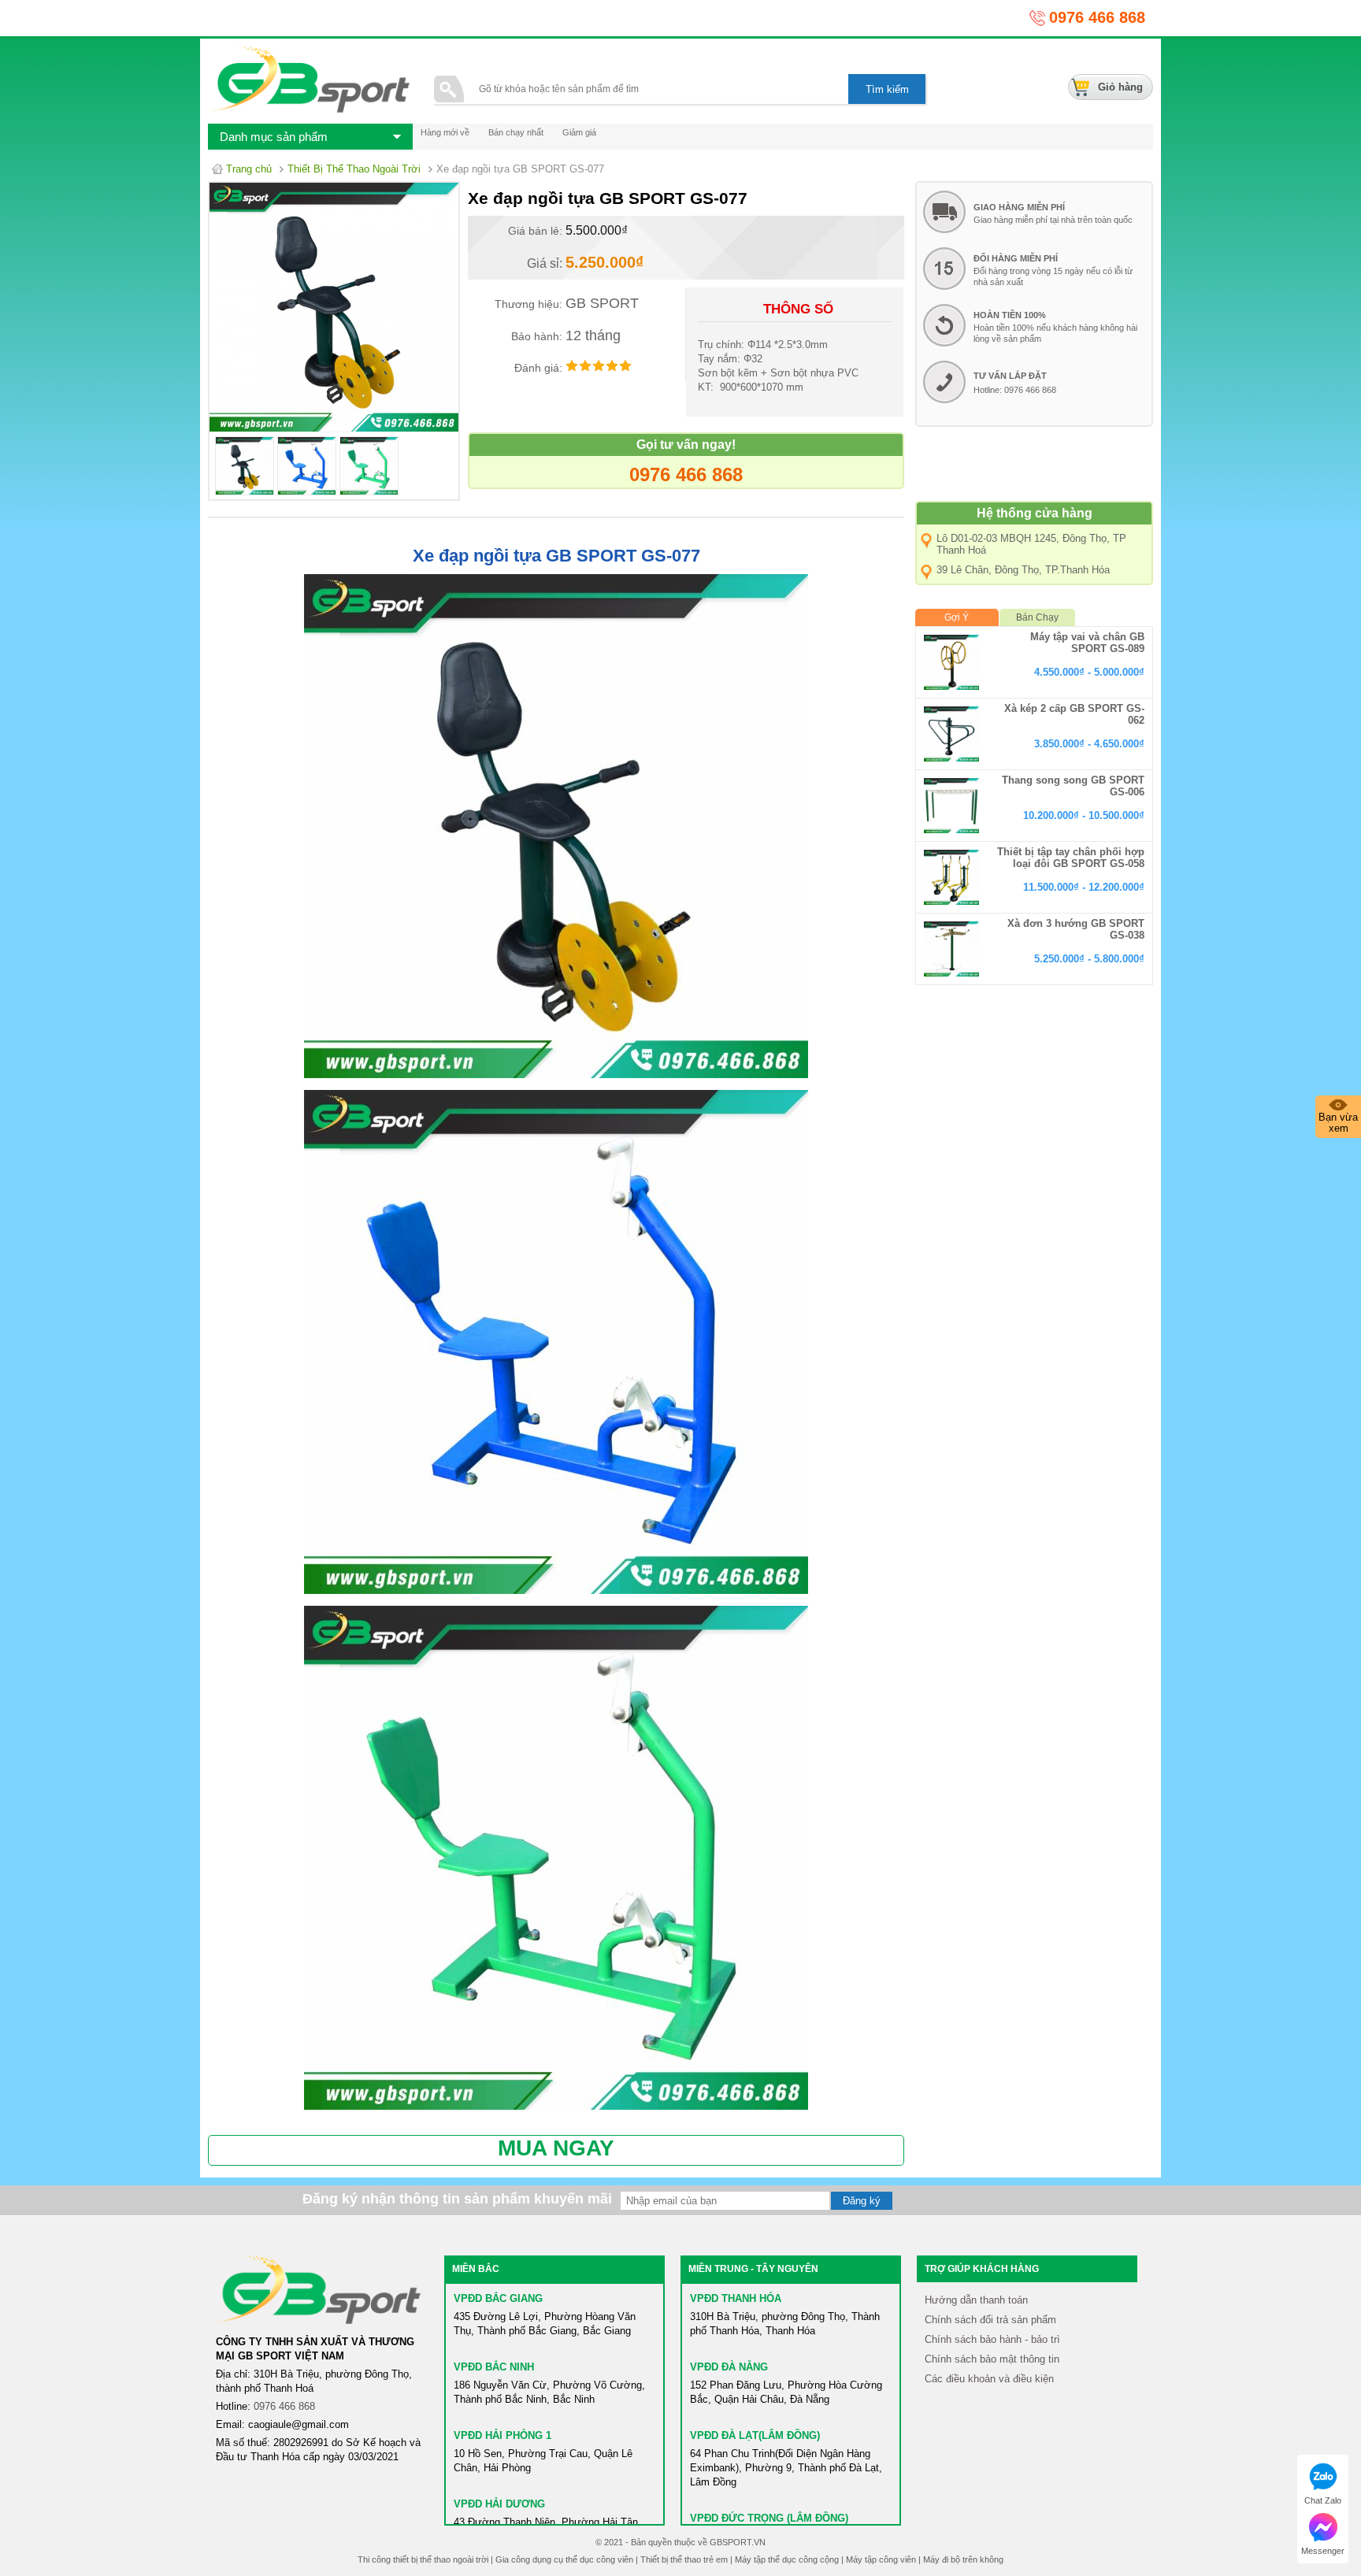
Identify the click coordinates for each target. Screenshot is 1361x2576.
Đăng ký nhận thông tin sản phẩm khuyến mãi (457, 2199)
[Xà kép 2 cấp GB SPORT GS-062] (951, 734)
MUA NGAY (556, 2148)
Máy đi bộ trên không (963, 2559)
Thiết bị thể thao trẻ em (684, 2559)
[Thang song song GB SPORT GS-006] (951, 806)
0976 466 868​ (284, 2406)
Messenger (1323, 2551)
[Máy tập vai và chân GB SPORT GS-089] (951, 662)
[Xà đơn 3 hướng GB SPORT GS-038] (951, 949)
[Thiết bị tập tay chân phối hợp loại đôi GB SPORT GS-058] (951, 877)
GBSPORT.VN (738, 2542)
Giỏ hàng (1120, 87)
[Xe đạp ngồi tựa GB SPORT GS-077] (245, 492)
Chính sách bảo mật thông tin (992, 2359)
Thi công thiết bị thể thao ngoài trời (423, 2559)
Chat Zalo (1323, 2500)
